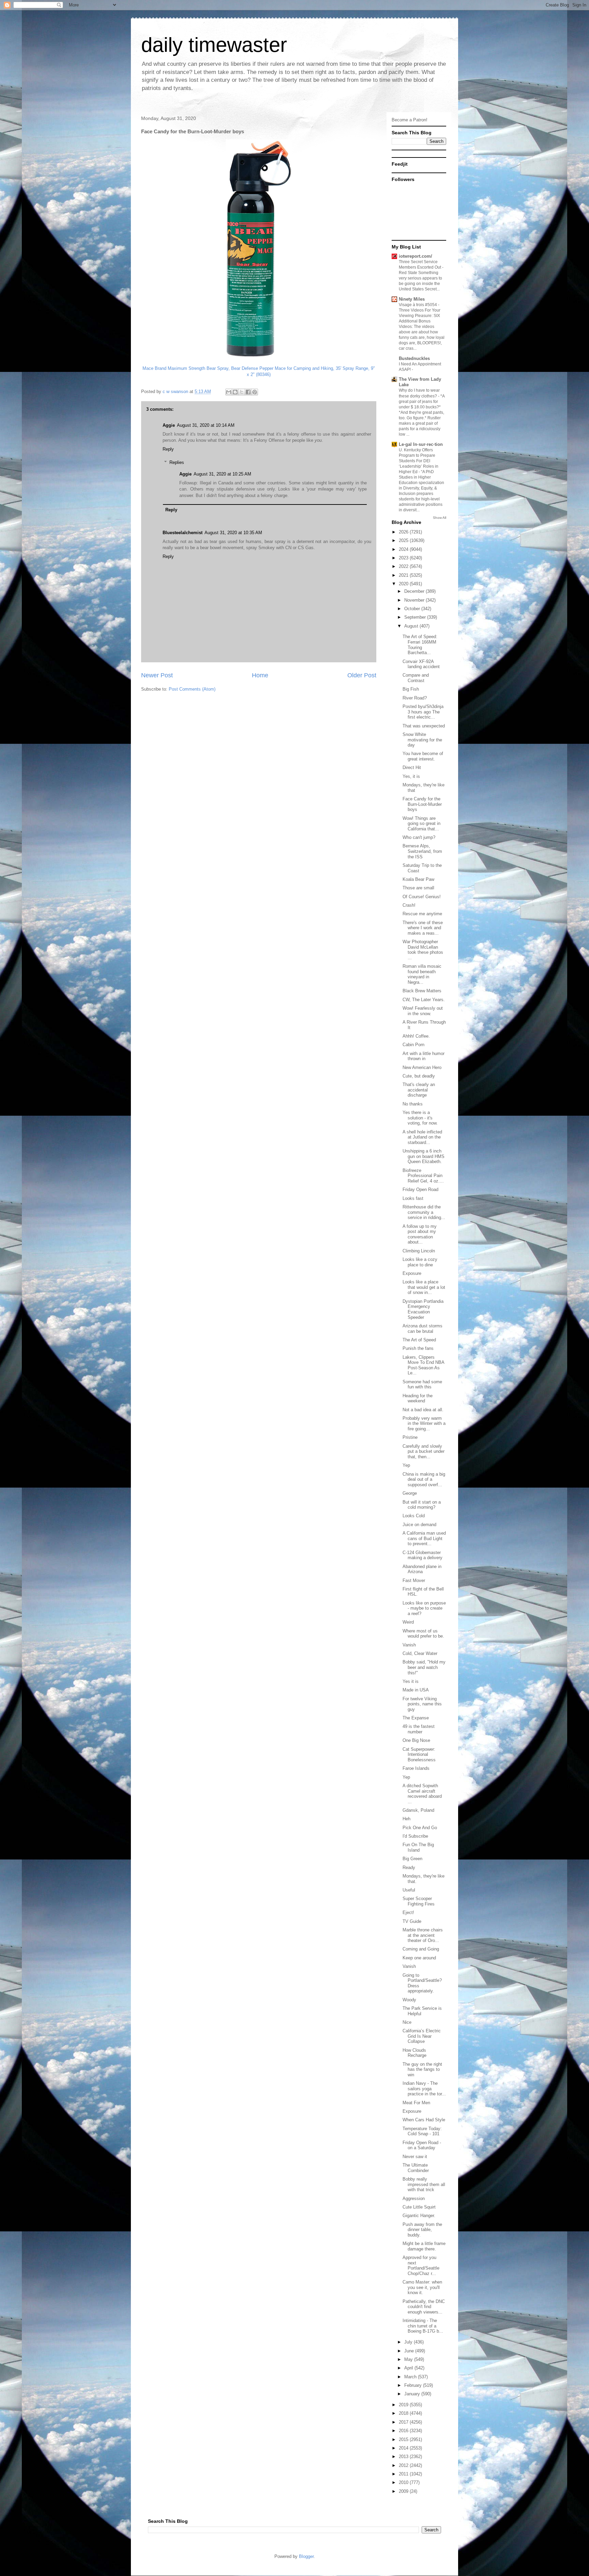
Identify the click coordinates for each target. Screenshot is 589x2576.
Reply (168, 449)
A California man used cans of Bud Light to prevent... (424, 1538)
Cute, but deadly (419, 1076)
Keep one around (419, 1958)
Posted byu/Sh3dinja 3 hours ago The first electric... (423, 712)
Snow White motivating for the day (422, 740)
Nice (407, 2022)
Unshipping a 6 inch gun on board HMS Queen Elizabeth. (424, 1156)
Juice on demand (419, 1525)
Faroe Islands (416, 1768)
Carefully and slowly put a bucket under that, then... (424, 1451)
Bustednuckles (414, 358)
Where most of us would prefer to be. (423, 1634)
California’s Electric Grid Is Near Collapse (422, 2036)
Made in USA (416, 1690)
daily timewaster (214, 45)
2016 (404, 2431)
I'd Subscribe (415, 1836)
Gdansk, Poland (418, 1810)
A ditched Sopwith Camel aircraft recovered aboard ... (422, 1794)
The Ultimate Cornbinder (416, 2168)
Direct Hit (412, 767)
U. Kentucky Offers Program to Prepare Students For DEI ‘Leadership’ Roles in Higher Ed (419, 461)
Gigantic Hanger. (419, 2216)
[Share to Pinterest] (255, 392)
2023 (404, 558)
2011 (404, 2474)
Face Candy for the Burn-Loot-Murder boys (422, 804)
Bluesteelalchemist (183, 533)
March (411, 2377)
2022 (404, 566)
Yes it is (411, 1681)
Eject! (408, 1912)
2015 (404, 2439)
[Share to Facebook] (248, 392)
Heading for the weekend (418, 1398)
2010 (404, 2482)
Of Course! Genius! (422, 897)
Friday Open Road (420, 1189)
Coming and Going (421, 1949)
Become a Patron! (410, 120)
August (412, 626)
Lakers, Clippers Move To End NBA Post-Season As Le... (423, 1365)
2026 (404, 532)
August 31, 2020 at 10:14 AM (206, 425)
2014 (404, 2448)
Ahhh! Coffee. (416, 1036)
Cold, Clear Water (420, 1653)
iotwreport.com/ (416, 256)
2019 (404, 2405)
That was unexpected (424, 726)
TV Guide (412, 1921)
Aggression (414, 2198)
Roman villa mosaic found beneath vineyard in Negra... (422, 974)
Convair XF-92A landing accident (421, 664)
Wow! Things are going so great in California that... (421, 824)
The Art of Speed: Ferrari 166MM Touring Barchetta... (420, 645)
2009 (404, 2491)
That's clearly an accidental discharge (419, 1090)
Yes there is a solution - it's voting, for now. (420, 1118)
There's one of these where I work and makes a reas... (423, 928)
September (416, 617)
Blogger (306, 2556)
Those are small (418, 888)
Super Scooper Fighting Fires (419, 1901)
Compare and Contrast (416, 678)
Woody (409, 2000)
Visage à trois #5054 (418, 305)
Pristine (410, 1437)
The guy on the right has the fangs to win (422, 2069)
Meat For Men (416, 2103)
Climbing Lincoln (419, 1251)
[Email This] (229, 392)
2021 (404, 575)
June (410, 2351)
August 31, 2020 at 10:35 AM (233, 533)
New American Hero (422, 1067)
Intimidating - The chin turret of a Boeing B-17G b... (423, 2326)
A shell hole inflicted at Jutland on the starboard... (422, 1137)
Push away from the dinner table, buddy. (422, 2230)
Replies (177, 462)
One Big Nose (416, 1740)
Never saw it (415, 2157)
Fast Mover (414, 1580)
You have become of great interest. (423, 756)
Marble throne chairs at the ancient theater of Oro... (423, 1935)
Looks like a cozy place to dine (420, 1262)
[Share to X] (242, 392)
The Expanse (416, 1718)
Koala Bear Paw (418, 879)
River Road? (415, 698)
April (409, 2368)
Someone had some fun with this (422, 1384)
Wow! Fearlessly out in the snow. (423, 1011)
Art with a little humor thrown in (424, 1056)
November (415, 600)
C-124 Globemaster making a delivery (422, 1555)
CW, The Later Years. (424, 1000)
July (409, 2342)
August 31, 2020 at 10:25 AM (222, 474)
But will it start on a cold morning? (422, 1505)
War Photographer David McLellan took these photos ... (423, 950)
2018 (404, 2413)
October (413, 609)
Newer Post (157, 675)
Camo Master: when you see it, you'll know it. (422, 2287)
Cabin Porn (413, 1045)
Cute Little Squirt (419, 2207)
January (413, 2394)
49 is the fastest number (419, 1729)
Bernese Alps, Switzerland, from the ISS (422, 851)
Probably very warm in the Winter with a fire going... (424, 1423)
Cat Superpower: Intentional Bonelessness (419, 1754)
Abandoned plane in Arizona (422, 1569)
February (414, 2385)
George (410, 1493)
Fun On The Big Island (418, 1847)
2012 (404, 2465)
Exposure (412, 1273)
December (415, 591)
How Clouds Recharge (414, 2053)
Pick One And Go (420, 1828)
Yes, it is (411, 776)
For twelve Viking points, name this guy (422, 1704)
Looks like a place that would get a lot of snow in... (424, 1287)
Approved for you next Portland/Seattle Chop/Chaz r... (421, 2265)
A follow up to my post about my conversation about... (420, 1234)
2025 (404, 540)
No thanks (413, 1104)
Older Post (362, 675)
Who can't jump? (419, 837)
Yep (406, 1465)
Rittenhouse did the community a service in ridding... (424, 1212)
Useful (409, 1890)
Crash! (409, 905)
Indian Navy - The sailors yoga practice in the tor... (424, 2089)
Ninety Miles (412, 299)
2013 (404, 2457)
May (409, 2359)
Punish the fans (418, 1348)
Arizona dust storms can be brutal (422, 1329)
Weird (408, 1622)
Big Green (412, 1859)
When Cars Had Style (424, 2120)
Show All (440, 518)
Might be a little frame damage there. (424, 2246)
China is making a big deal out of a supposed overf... (424, 1479)
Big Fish (411, 689)
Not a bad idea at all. (423, 1410)
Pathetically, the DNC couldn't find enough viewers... (424, 2307)
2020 (404, 584)
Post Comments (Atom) (192, 689)
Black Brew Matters (422, 991)
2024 (404, 549)
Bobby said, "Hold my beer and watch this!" (424, 1667)
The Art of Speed (419, 1340)
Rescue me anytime (422, 914)
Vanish (409, 1645)
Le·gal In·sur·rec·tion (421, 444)
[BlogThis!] (235, 392)
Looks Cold (414, 1516)
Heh (406, 1819)
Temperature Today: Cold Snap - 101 (422, 2131)
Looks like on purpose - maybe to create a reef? (424, 1608)
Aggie (169, 425)
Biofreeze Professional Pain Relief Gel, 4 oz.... (423, 1176)
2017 (404, 2422)
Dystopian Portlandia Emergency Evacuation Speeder (423, 1309)
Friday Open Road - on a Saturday (422, 2145)
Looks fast (413, 1198)
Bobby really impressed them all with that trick (424, 2184)
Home (260, 675)
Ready (409, 1867)
